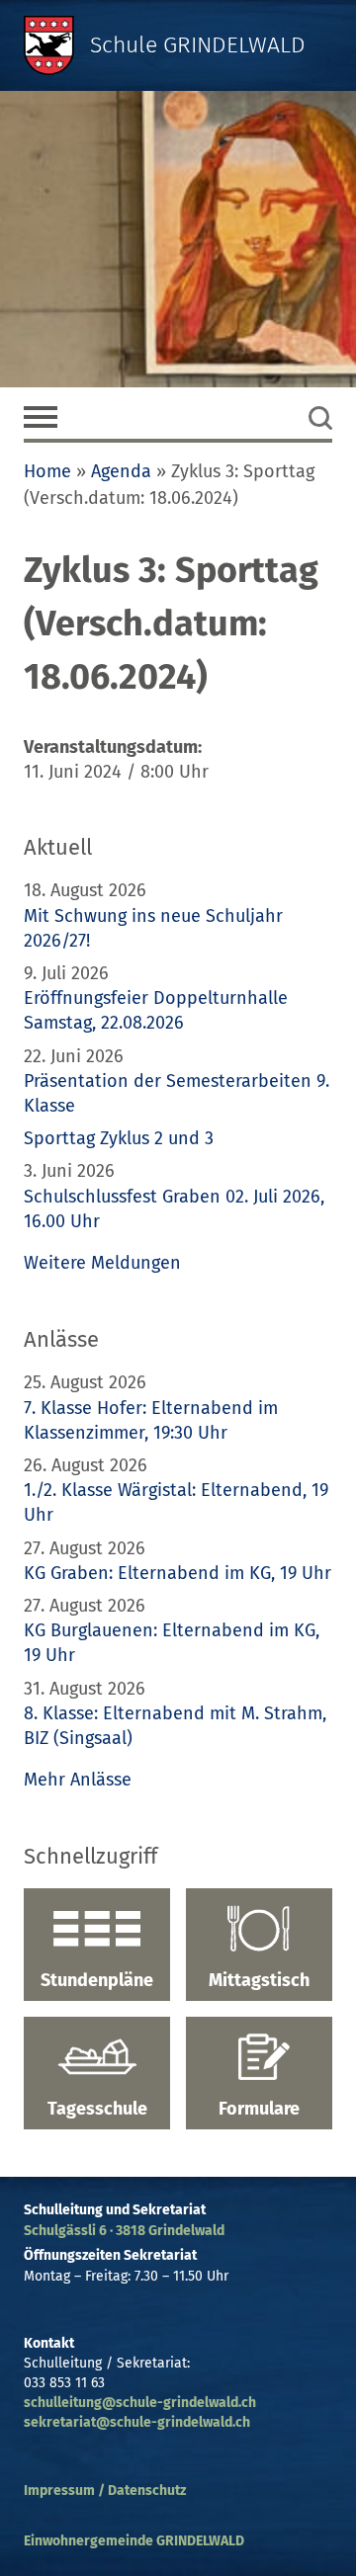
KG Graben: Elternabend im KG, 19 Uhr (178, 1573)
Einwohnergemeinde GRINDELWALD (134, 2541)
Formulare (259, 2109)
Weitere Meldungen (102, 1263)
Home (47, 471)
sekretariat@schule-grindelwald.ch (137, 2422)
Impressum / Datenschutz (105, 2491)
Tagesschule (97, 2109)
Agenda (121, 471)
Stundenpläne (97, 1980)
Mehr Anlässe (78, 1780)
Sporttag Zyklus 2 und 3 (119, 1138)
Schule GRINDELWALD (198, 45)
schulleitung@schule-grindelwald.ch (140, 2403)
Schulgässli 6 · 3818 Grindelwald (124, 2231)
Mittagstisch (259, 1980)
